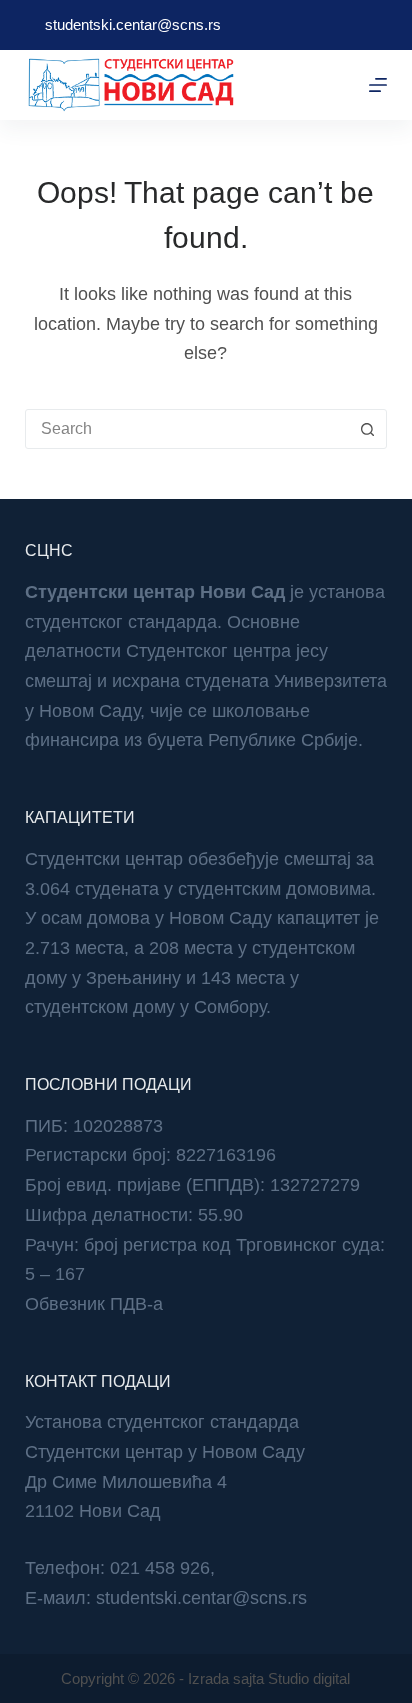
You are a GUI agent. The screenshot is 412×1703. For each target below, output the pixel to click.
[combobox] (187, 429)
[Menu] (378, 85)
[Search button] (367, 429)
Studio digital (309, 1678)
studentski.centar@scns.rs (133, 24)
